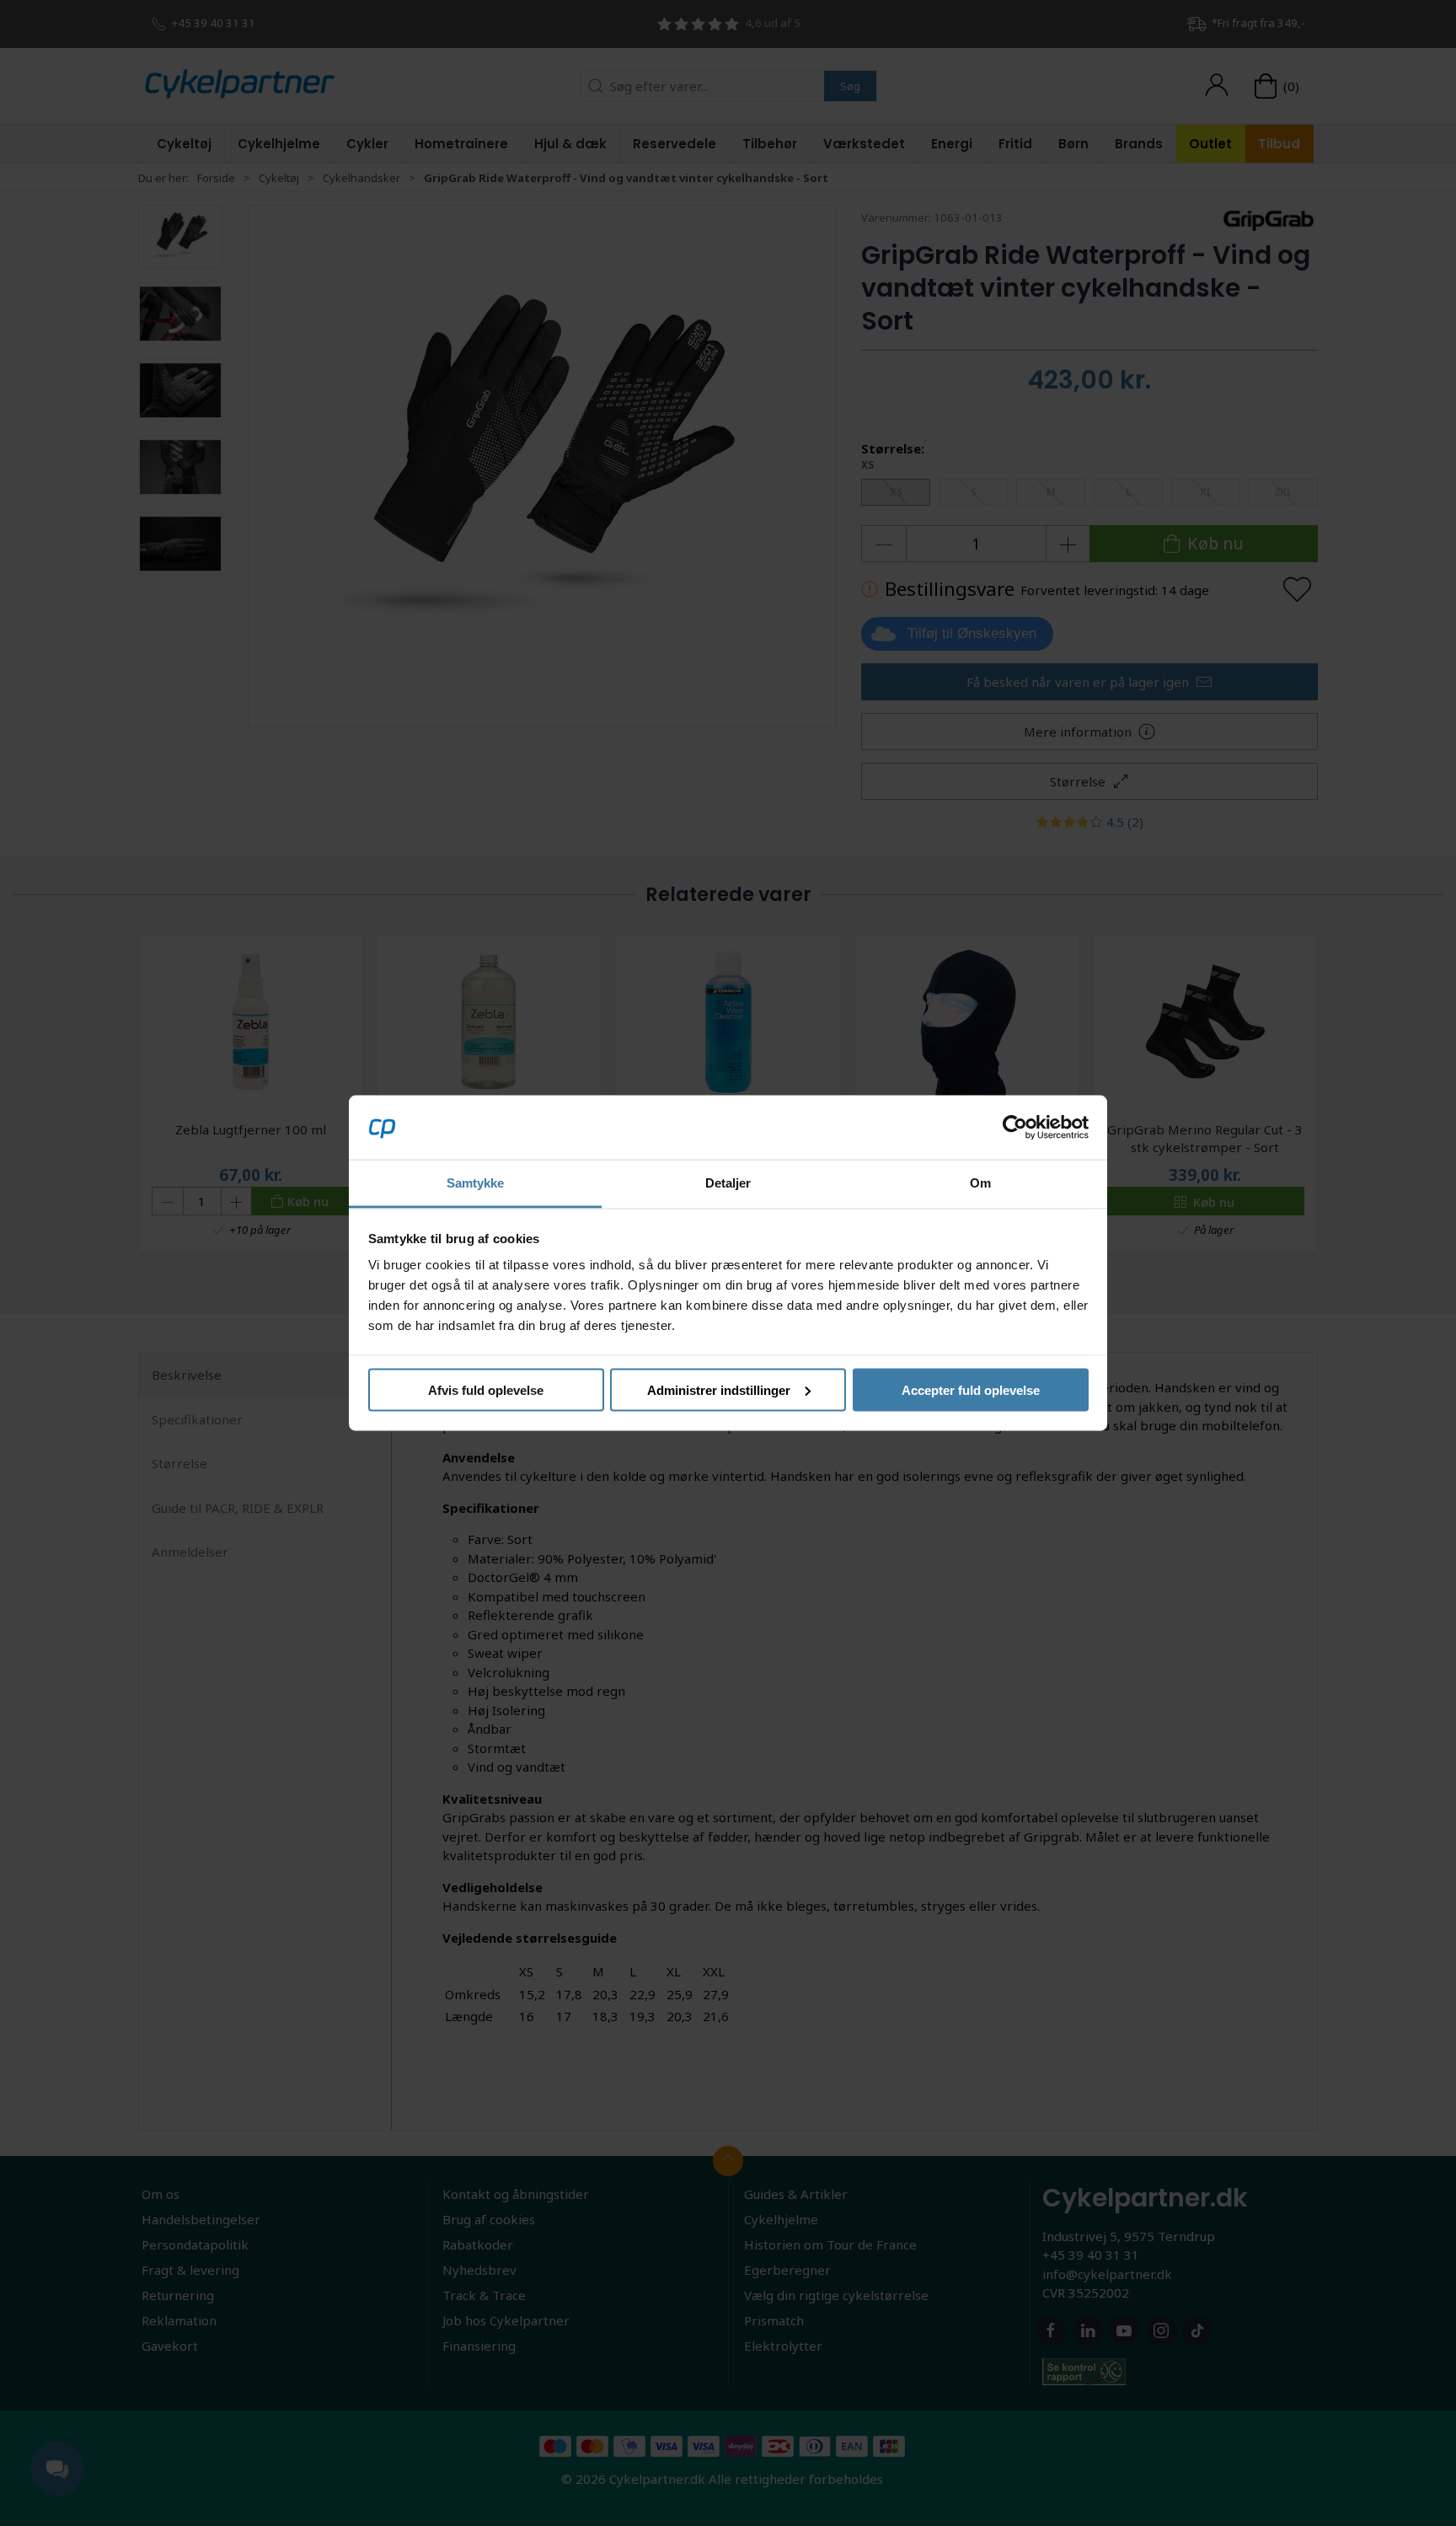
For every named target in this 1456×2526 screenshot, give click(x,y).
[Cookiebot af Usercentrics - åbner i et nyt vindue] (1015, 1127)
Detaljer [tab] (728, 1183)
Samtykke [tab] (476, 1183)
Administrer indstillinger (719, 1389)
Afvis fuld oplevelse (486, 1389)
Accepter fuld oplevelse (971, 1389)
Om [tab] (980, 1183)
